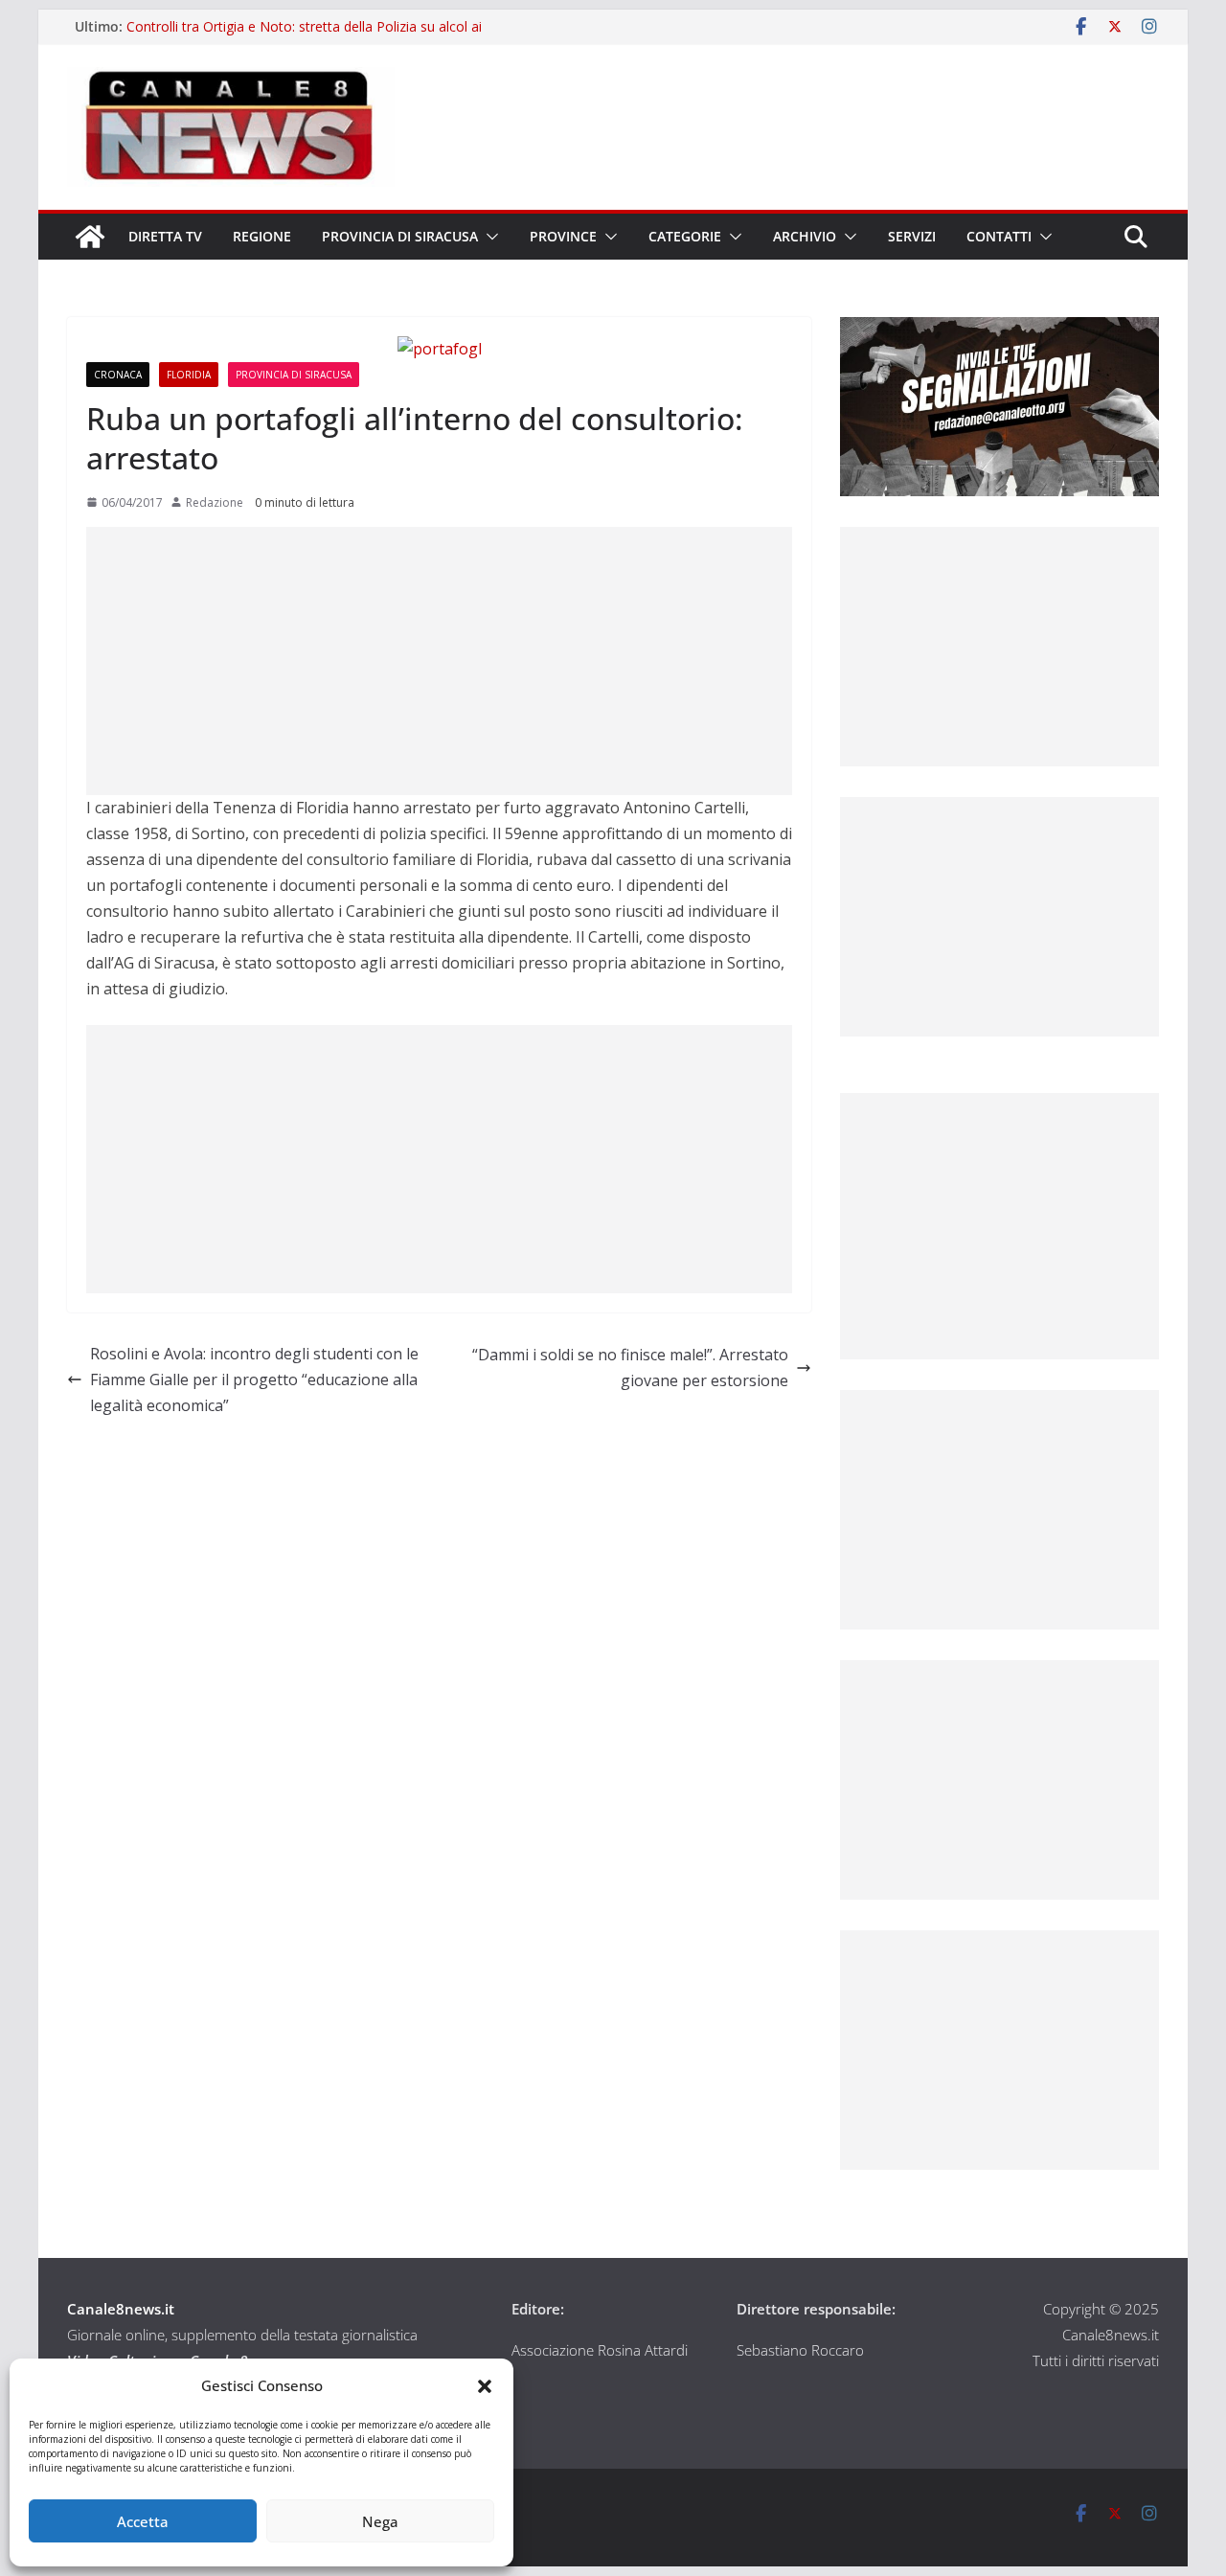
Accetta (143, 2521)
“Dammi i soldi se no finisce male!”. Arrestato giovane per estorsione (630, 1368)
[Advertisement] (439, 661)
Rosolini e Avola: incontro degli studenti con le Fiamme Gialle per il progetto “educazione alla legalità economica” (254, 1379)
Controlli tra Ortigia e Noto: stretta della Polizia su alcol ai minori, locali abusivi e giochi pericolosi (304, 36)
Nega (380, 2521)
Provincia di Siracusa (400, 236)
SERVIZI (912, 236)
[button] (485, 2386)
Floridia (189, 375)
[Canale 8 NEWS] (90, 237)
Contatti (999, 236)
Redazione (215, 502)
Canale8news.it (121, 2309)
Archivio (805, 236)
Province (563, 236)
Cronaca (118, 375)
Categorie (685, 236)
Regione (262, 236)
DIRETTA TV (165, 236)
